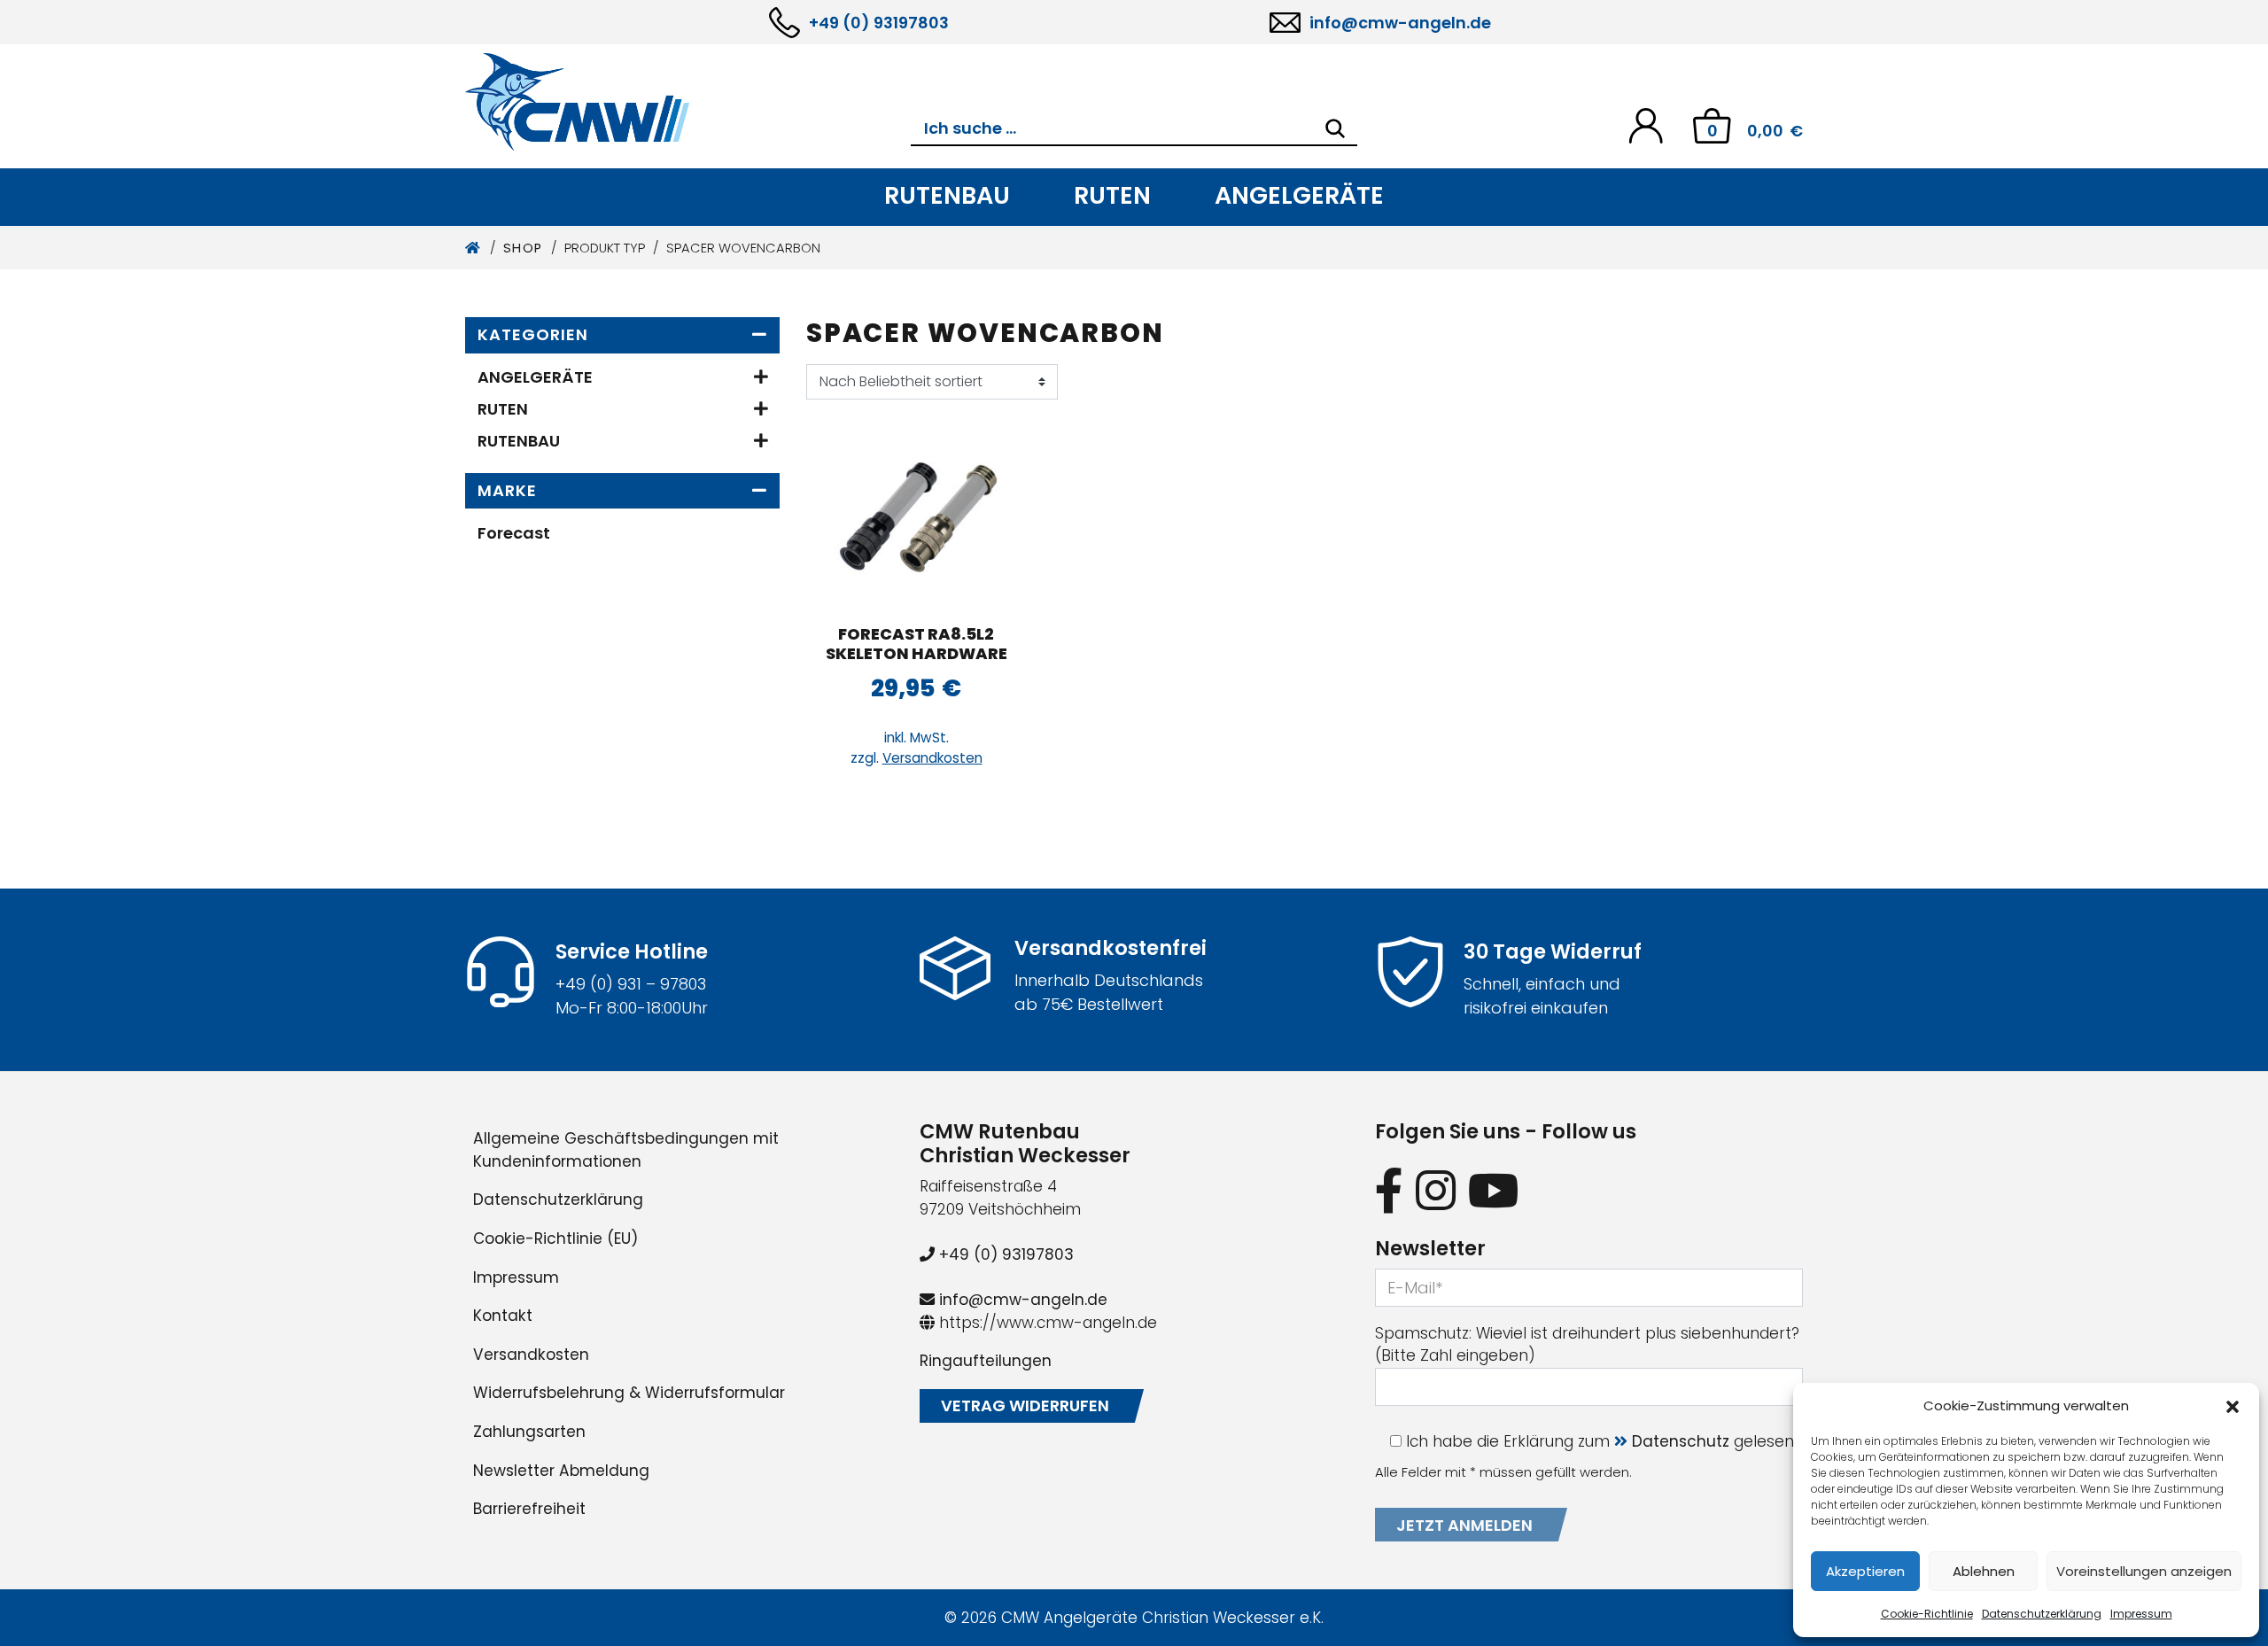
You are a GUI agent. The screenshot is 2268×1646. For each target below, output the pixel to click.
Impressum (2141, 1614)
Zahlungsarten (529, 1432)
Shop (523, 248)
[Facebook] (1389, 1190)
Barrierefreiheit (529, 1509)
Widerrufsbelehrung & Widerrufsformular (629, 1393)
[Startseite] (474, 248)
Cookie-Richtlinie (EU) (555, 1238)
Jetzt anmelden (1464, 1525)
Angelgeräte (1299, 195)
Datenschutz (1681, 1441)
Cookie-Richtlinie (1927, 1614)
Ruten (1112, 195)
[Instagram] (1436, 1190)
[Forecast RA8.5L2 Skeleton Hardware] (916, 520)
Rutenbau (947, 195)
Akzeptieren (1865, 1571)
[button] (2233, 1406)
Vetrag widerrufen (1025, 1405)
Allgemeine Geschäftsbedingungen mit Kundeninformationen (626, 1150)
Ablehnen (1984, 1571)
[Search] (1335, 128)
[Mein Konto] (1646, 124)
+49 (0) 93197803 (879, 23)
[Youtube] (1494, 1190)
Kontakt (503, 1316)
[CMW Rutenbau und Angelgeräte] (688, 102)
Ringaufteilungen (986, 1361)
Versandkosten (932, 758)
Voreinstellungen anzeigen (2144, 1571)
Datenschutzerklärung (2042, 1614)
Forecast (514, 533)
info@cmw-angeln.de (1400, 23)
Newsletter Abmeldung (561, 1471)
